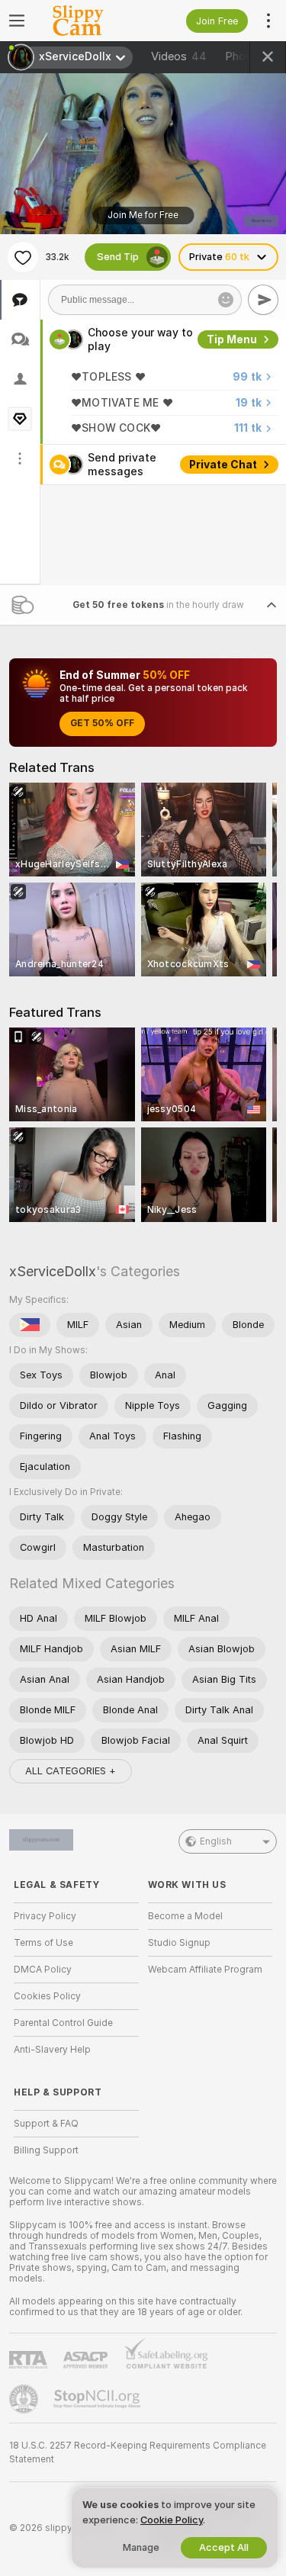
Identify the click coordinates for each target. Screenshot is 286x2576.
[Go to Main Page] (88, 21)
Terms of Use (43, 1943)
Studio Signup (179, 1943)
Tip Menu (232, 339)
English (216, 1841)
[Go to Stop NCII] (98, 2399)
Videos (179, 56)
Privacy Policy (45, 1916)
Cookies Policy (47, 1996)
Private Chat (223, 465)
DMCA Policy (43, 1970)
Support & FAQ (46, 2124)
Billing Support (46, 2150)
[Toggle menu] (17, 21)
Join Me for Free (143, 215)
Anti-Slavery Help (52, 2050)
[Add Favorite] (23, 257)
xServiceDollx (53, 1271)
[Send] (263, 300)
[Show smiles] (226, 300)
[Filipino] (30, 1325)
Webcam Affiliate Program (205, 1970)
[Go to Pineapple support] (25, 2399)
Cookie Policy (172, 2520)
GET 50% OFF (102, 723)
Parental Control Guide (63, 2023)
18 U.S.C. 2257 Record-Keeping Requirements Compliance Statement (138, 2452)
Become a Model (185, 1916)
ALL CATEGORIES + (71, 1771)
